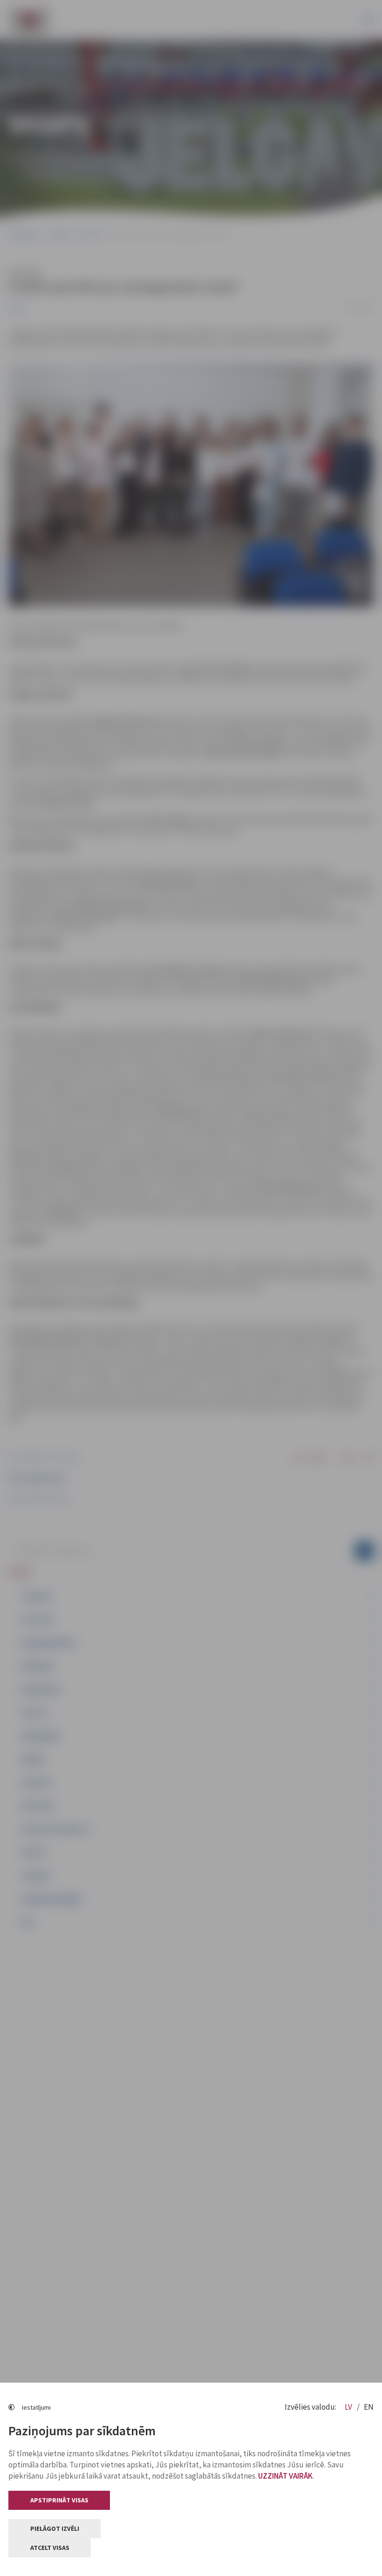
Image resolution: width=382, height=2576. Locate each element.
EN (369, 2407)
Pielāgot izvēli (55, 2528)
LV (349, 2407)
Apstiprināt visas (59, 2500)
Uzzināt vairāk (285, 2476)
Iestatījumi (36, 2407)
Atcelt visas (50, 2548)
